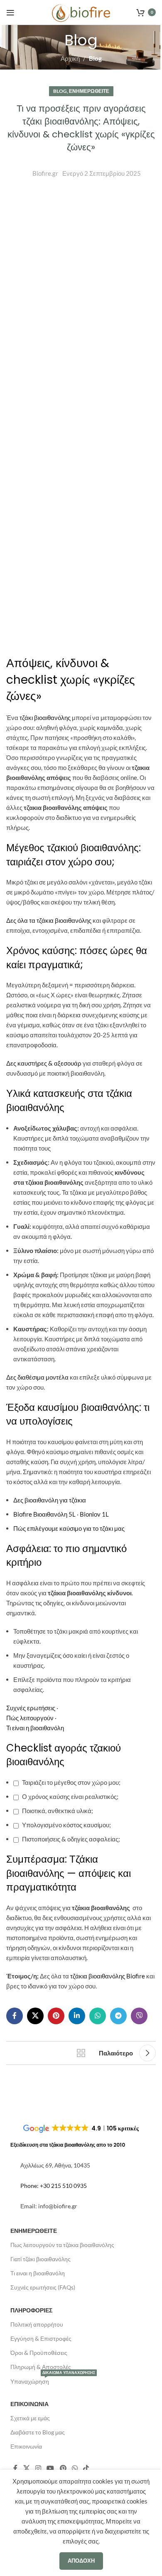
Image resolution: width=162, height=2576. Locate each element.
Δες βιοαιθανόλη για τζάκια (50, 1500)
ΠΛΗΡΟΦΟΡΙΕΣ (31, 2310)
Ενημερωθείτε (89, 91)
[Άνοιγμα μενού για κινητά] (10, 12)
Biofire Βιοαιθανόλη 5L (44, 1514)
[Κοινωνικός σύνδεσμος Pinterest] (56, 2016)
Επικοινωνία (26, 2446)
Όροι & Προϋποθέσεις (39, 2353)
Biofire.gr (45, 173)
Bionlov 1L (94, 1514)
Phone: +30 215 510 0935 (54, 2186)
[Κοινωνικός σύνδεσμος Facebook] (15, 2016)
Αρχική (70, 58)
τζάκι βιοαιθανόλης (45, 717)
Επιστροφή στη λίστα (81, 2053)
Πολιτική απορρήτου (37, 2324)
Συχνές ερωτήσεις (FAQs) (43, 2287)
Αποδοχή (81, 2561)
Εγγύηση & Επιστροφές (41, 2338)
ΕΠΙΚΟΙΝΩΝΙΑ (29, 2404)
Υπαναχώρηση (53, 2380)
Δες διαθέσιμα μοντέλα (37, 1377)
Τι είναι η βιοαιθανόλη (35, 1728)
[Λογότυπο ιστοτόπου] (81, 12)
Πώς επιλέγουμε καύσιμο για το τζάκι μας (69, 1528)
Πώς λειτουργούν (30, 1718)
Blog (95, 58)
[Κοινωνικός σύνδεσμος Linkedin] (77, 2016)
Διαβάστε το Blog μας (38, 2432)
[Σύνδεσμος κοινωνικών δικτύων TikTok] (86, 2468)
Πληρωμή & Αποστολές (41, 2367)
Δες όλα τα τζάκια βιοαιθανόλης (49, 920)
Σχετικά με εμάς (30, 2418)
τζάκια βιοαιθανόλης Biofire (108, 1976)
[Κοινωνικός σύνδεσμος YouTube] (50, 2468)
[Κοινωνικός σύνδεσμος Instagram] (38, 2468)
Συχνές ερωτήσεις (31, 1708)
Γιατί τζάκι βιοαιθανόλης (40, 2259)
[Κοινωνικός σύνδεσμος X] (35, 2016)
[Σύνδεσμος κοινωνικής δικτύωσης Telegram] (118, 2016)
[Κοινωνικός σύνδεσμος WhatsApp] (98, 2016)
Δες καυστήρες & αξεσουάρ (44, 1063)
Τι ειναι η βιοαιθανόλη (38, 2273)
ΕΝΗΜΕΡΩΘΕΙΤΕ (34, 2231)
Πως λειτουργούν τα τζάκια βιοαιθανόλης (62, 2245)
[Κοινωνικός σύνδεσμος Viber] (139, 2016)
